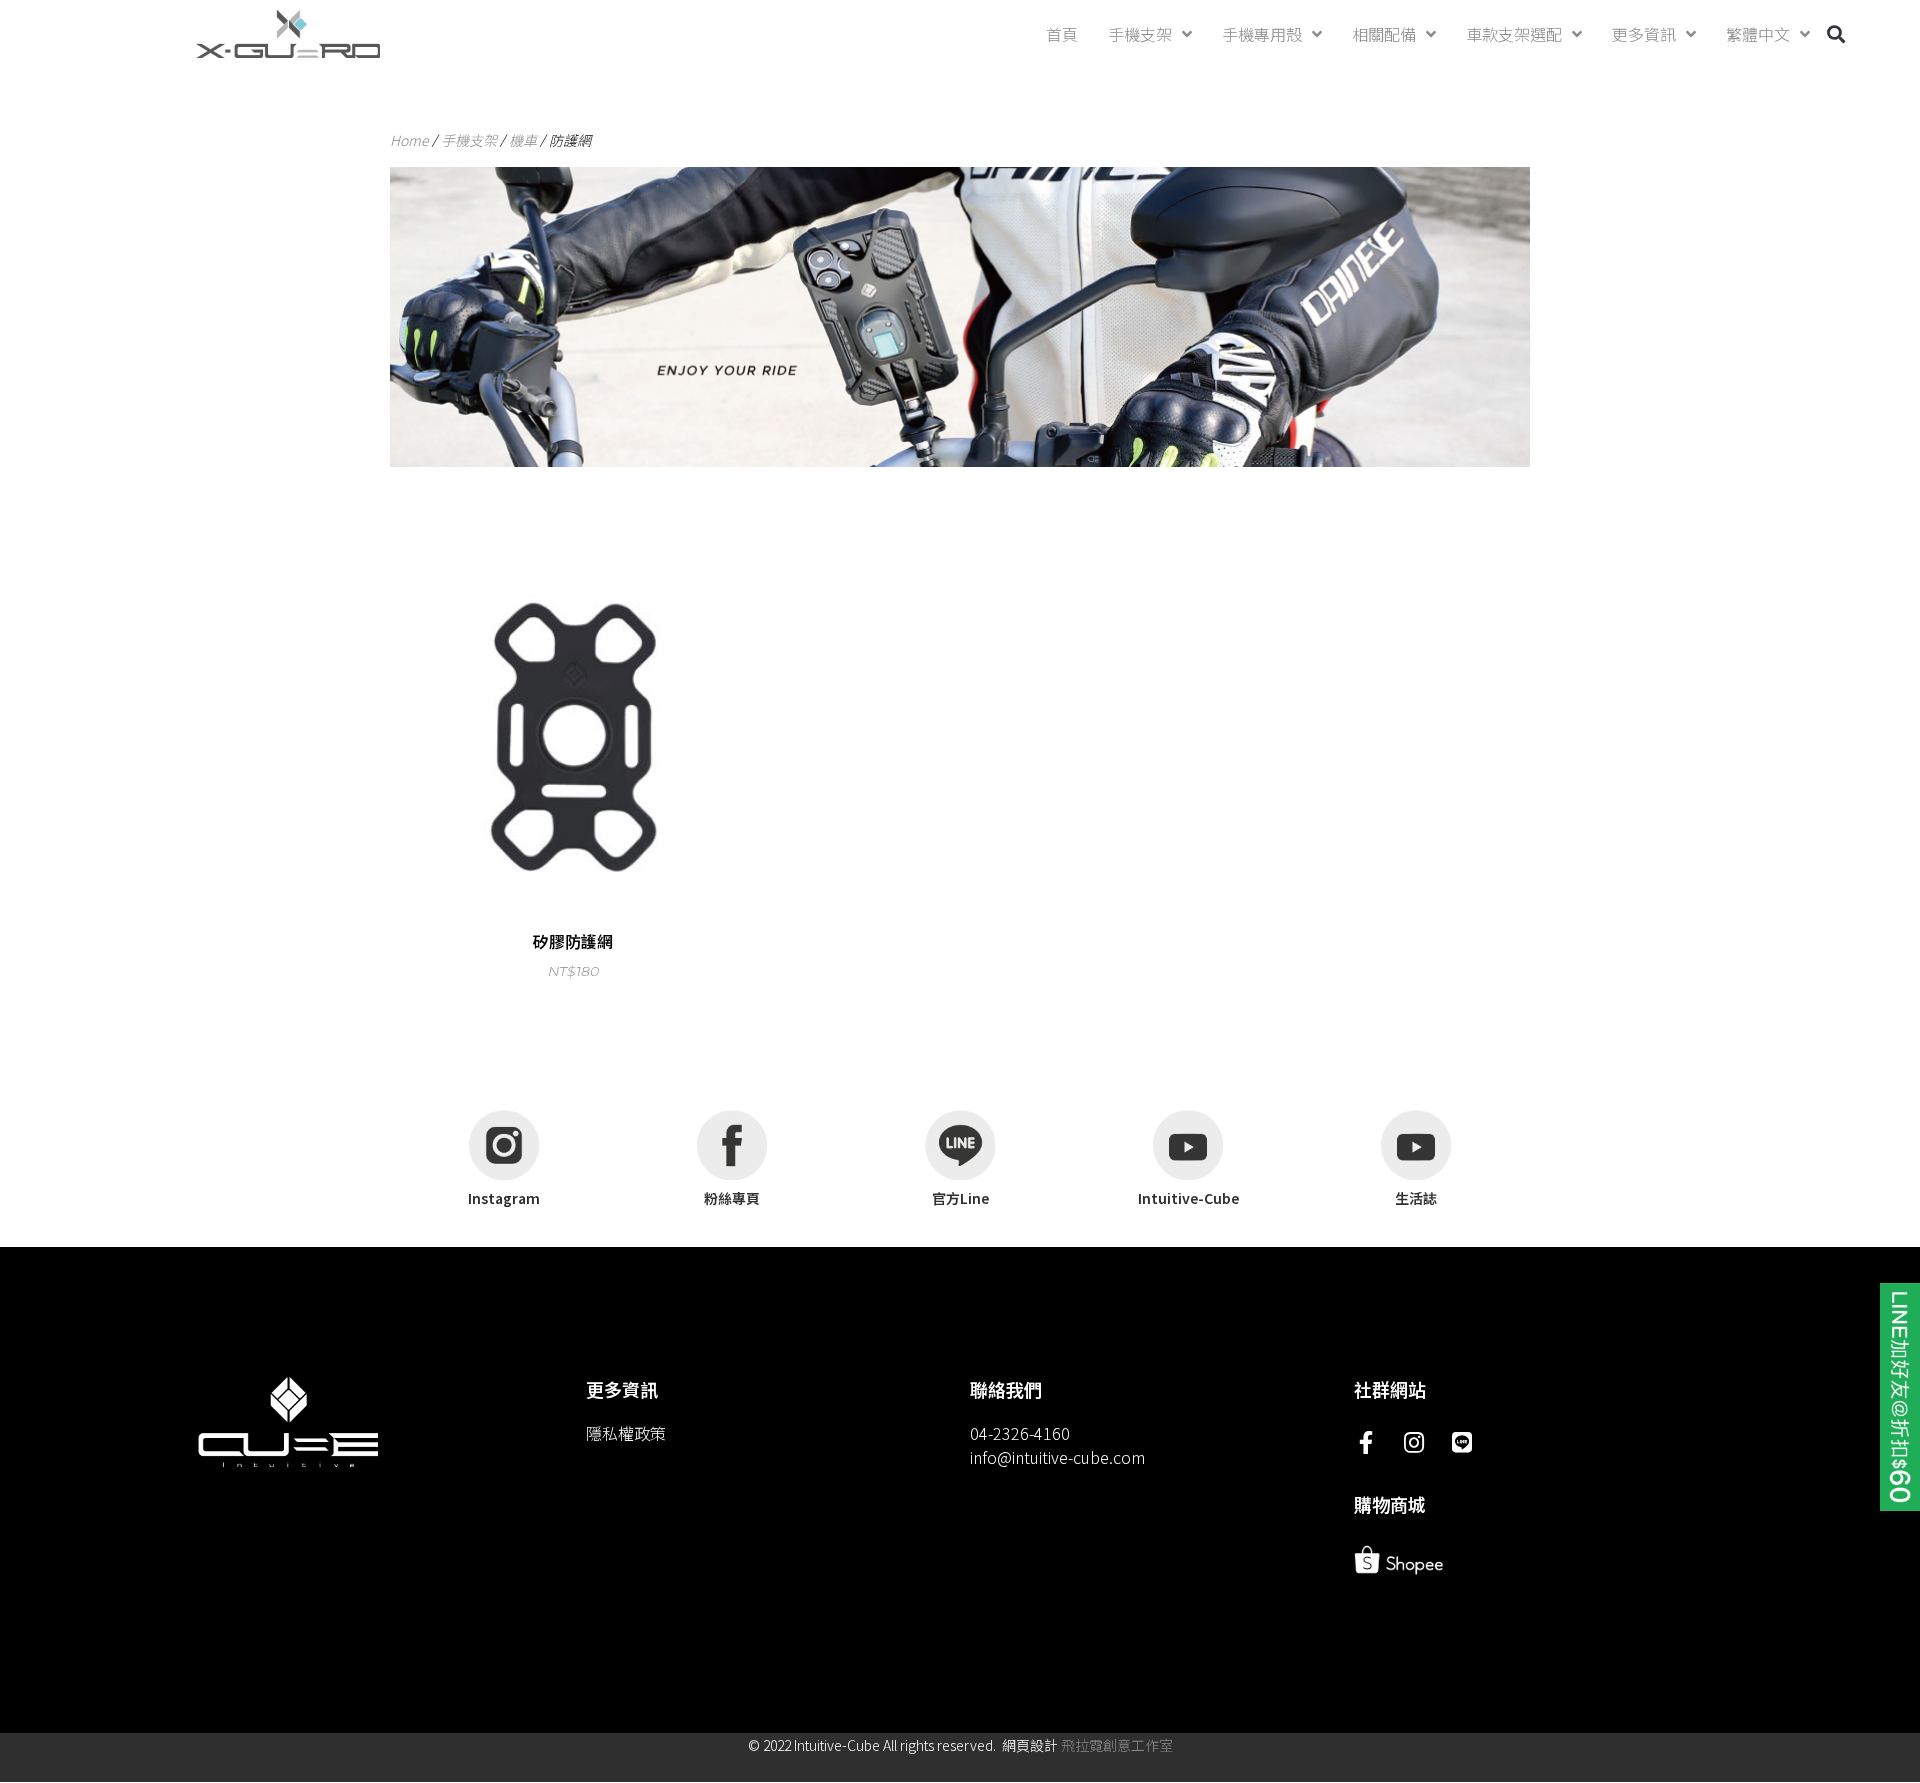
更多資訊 (1644, 34)
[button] (1836, 34)
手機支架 (1140, 34)
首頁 (1062, 34)
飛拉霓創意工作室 (1117, 1745)
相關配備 (1384, 34)
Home (409, 140)
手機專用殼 (1262, 34)
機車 (523, 140)
